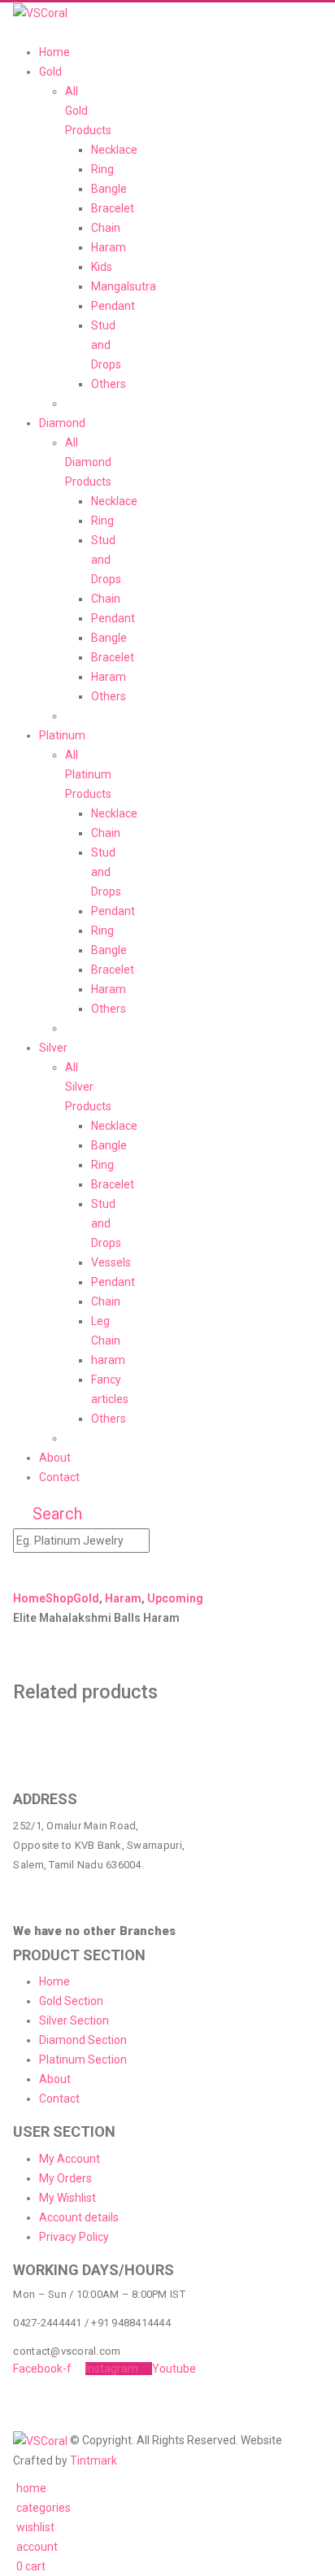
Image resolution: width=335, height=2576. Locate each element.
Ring (102, 169)
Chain (106, 228)
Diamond (62, 423)
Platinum (62, 735)
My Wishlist (67, 2198)
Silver (53, 1048)
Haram (109, 247)
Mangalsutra (124, 286)
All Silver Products (88, 1087)
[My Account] (26, 1571)
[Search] (165, 1541)
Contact (59, 1477)
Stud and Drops (106, 345)
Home (54, 52)
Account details (79, 2217)
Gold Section (71, 2001)
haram (108, 1360)
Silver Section (74, 2020)
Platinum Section (83, 2059)
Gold (50, 72)
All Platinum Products (88, 774)
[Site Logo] (40, 12)
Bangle (109, 189)
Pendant (113, 306)
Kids (102, 267)
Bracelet (113, 208)
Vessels (111, 1262)
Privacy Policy (74, 2237)
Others (109, 384)
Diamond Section (83, 2040)
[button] (17, 33)
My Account (70, 2159)
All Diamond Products (88, 462)
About (55, 1458)
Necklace (114, 150)
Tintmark (94, 2460)
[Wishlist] (55, 1571)
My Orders (65, 2178)
